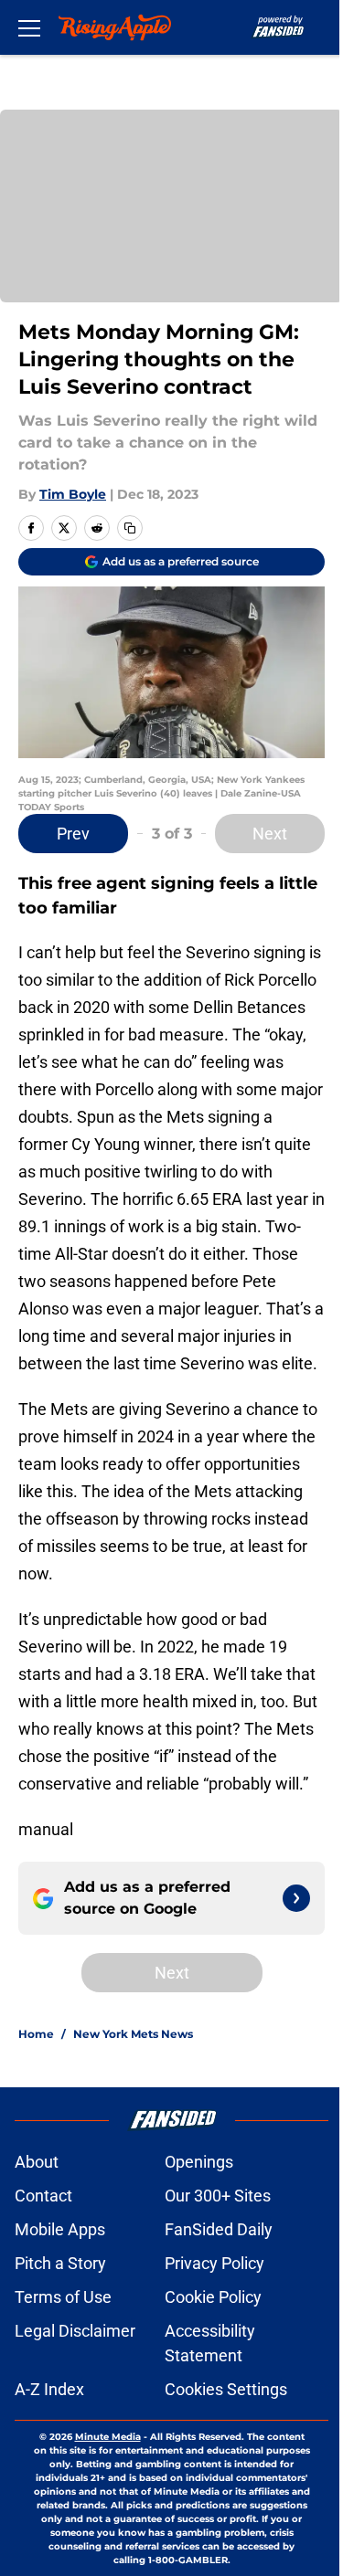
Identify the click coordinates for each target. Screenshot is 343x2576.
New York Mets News (133, 2034)
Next (270, 834)
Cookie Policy (213, 2297)
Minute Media (108, 2437)
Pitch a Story (60, 2263)
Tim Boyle (73, 494)
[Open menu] (29, 27)
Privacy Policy (214, 2263)
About (37, 2162)
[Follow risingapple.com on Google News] (296, 1898)
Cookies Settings (226, 2389)
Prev (73, 834)
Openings (199, 2162)
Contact (43, 2196)
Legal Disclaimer (75, 2331)
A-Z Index (49, 2389)
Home (36, 2034)
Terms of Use (63, 2297)
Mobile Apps (60, 2229)
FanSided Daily (219, 2229)
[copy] (130, 528)
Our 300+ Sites (218, 2196)
